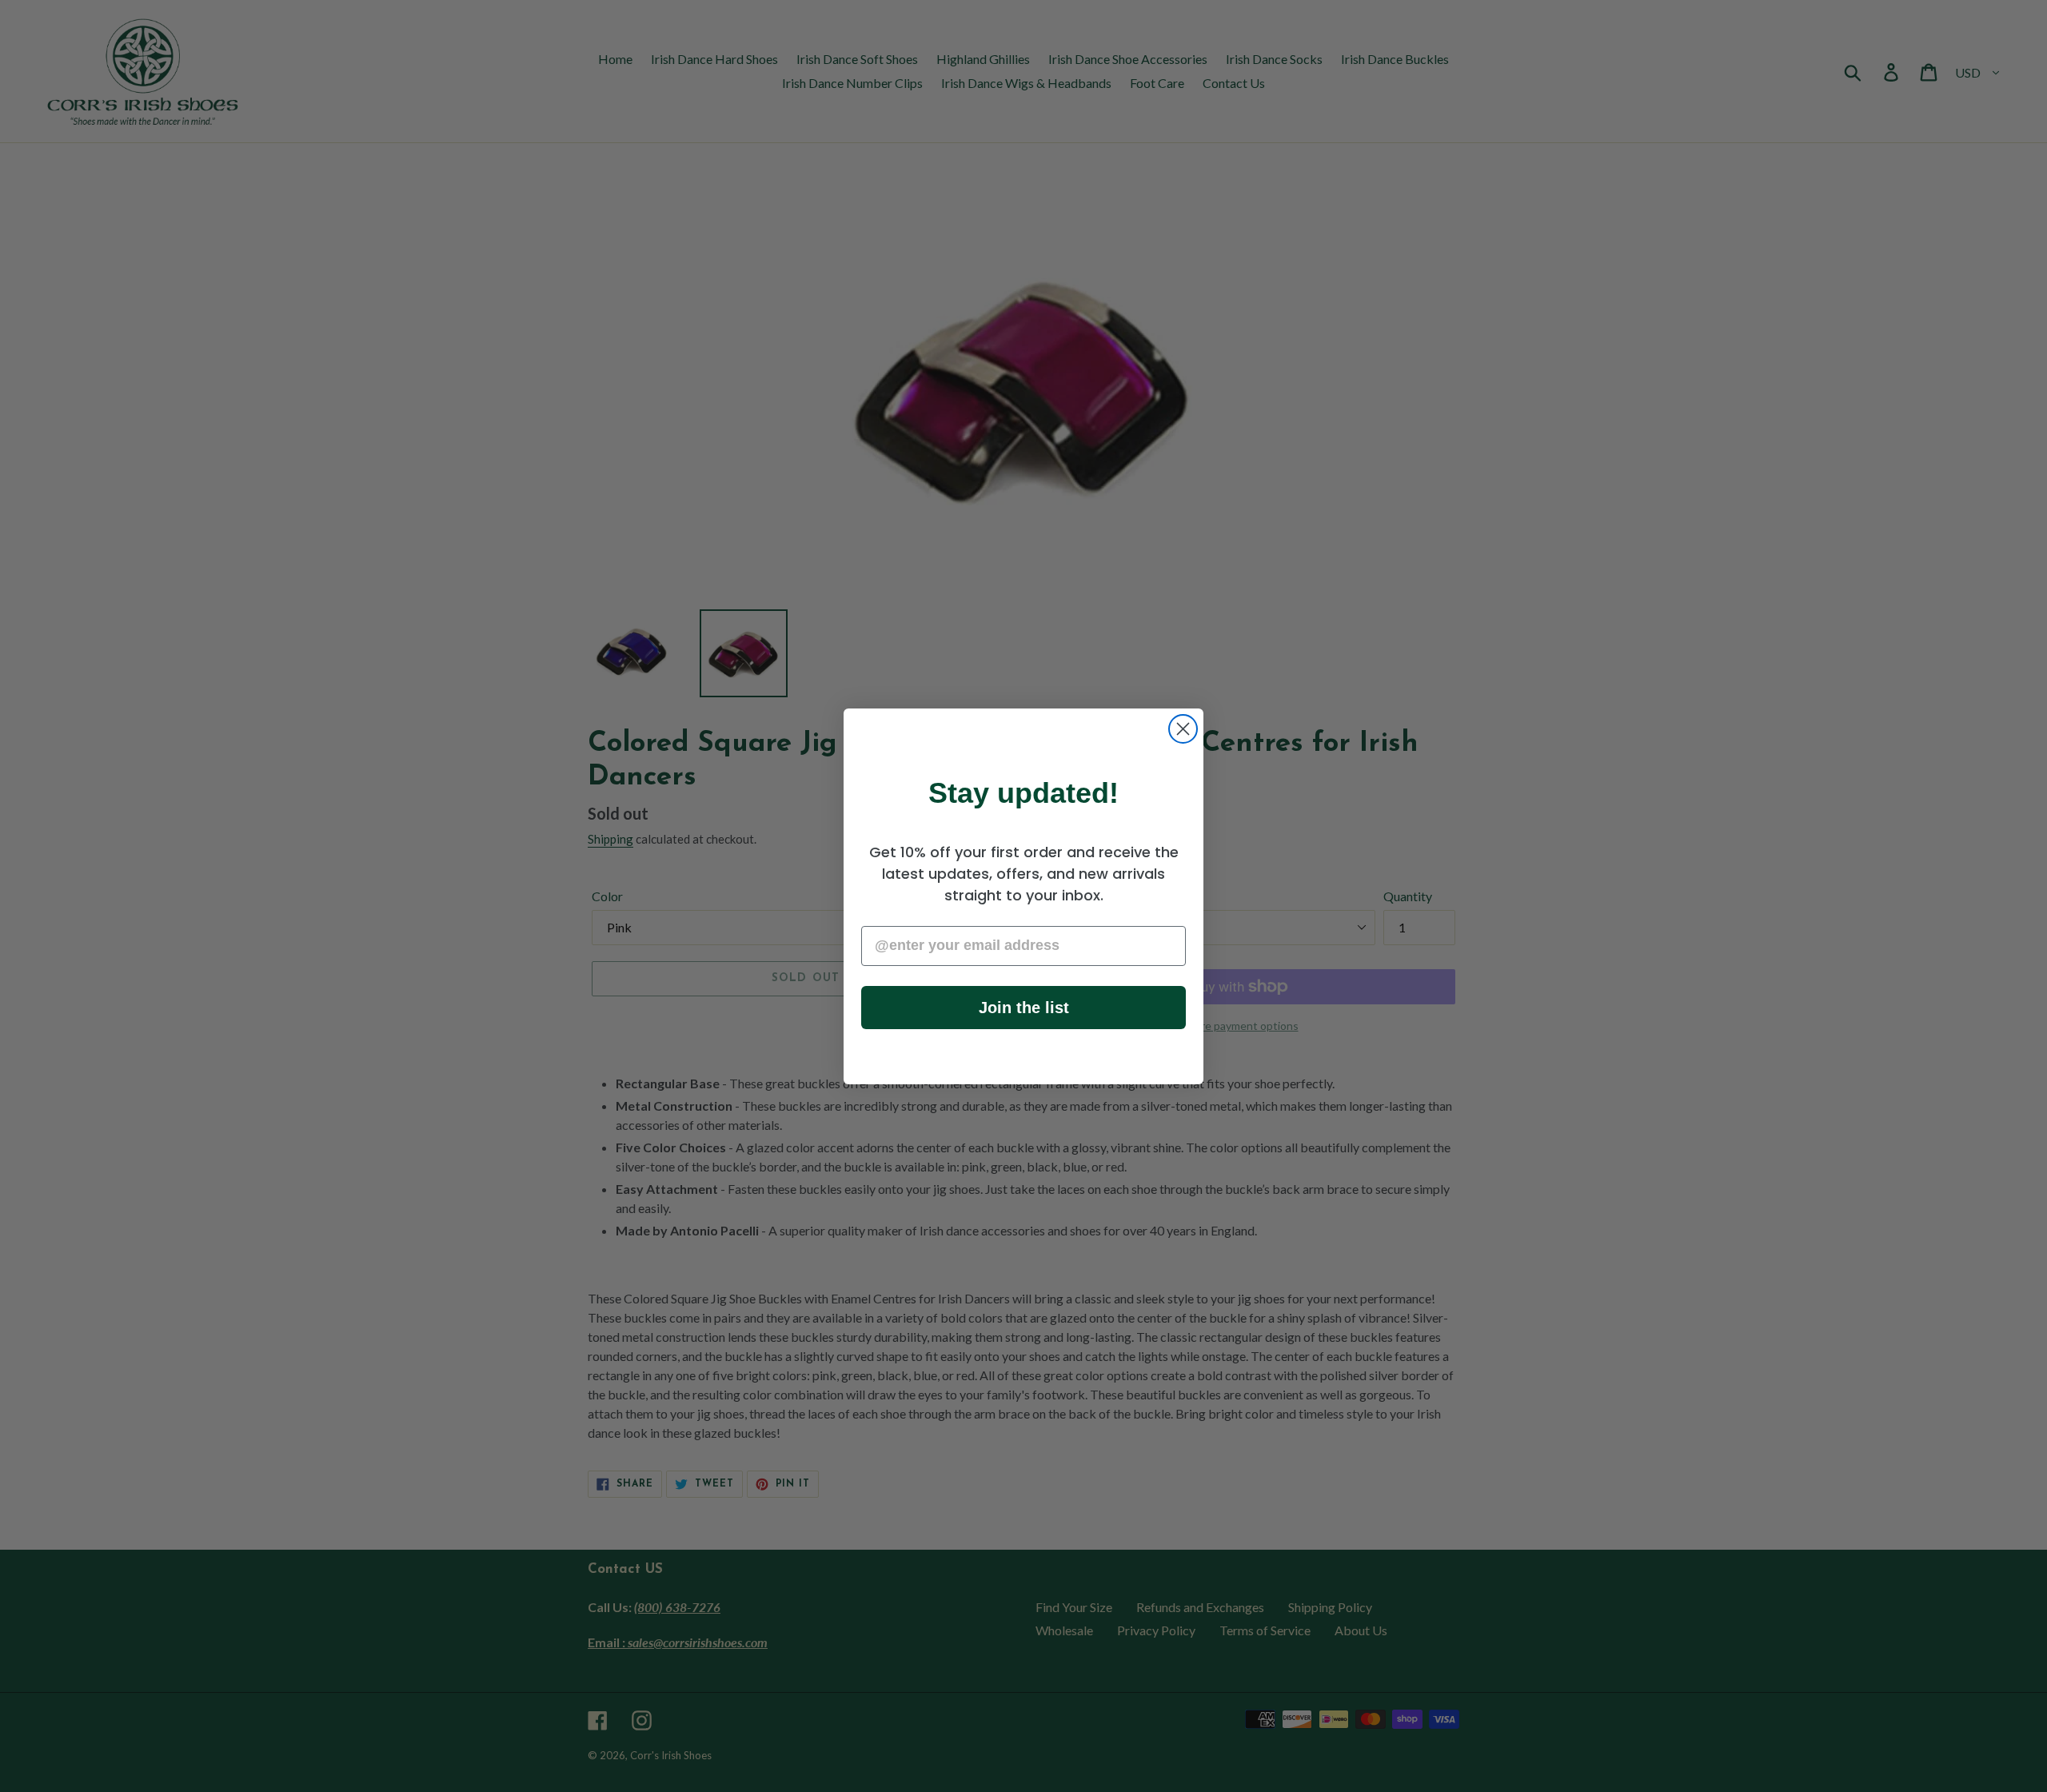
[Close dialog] (1183, 729)
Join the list (1024, 1008)
